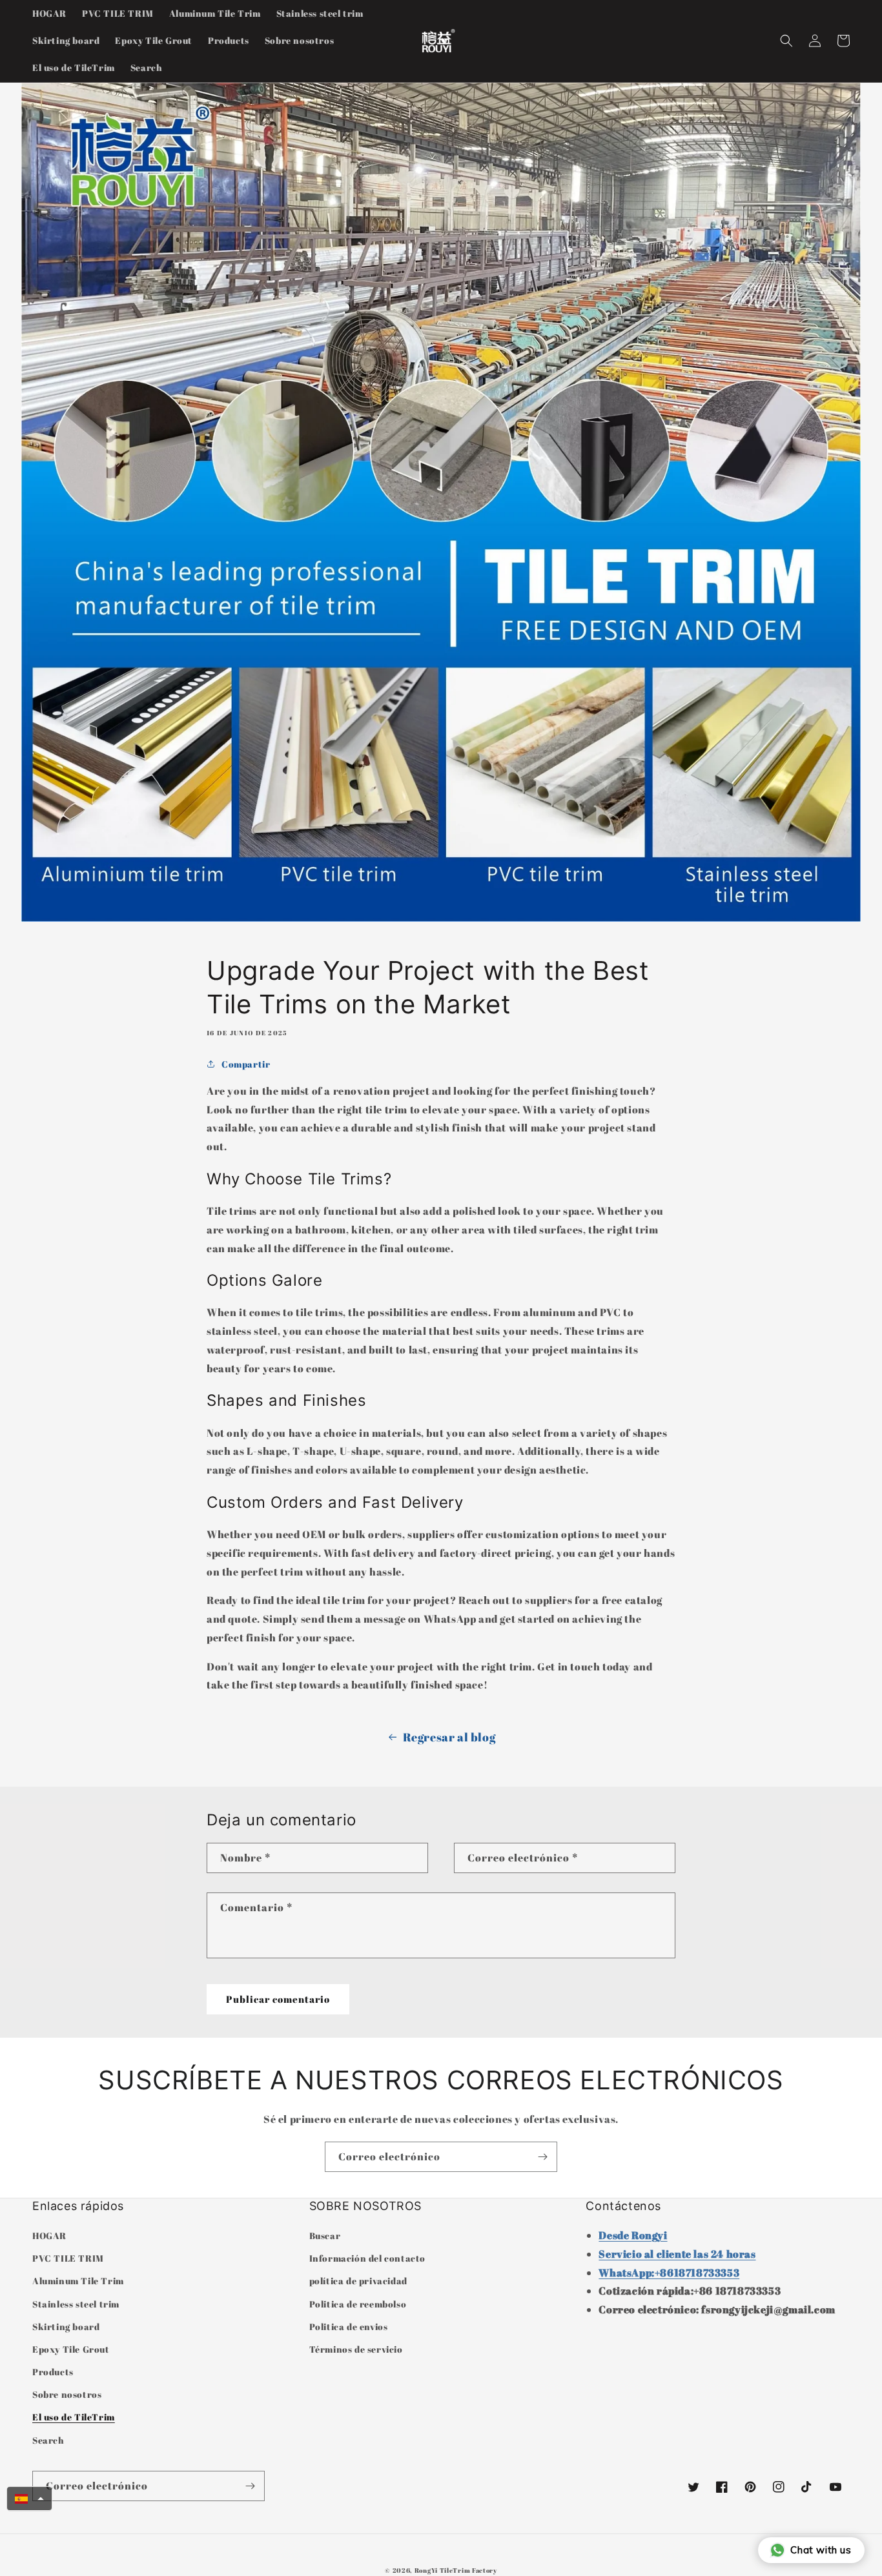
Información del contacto (367, 2258)
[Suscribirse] (542, 2157)
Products (53, 2372)
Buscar (325, 2236)
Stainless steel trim (76, 2304)
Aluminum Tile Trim (78, 2281)
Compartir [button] (246, 1064)
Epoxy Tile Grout (71, 2349)
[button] (786, 41)
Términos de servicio (356, 2349)
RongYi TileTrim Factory (456, 2570)
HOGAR (49, 2236)
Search (48, 2440)
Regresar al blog (449, 1737)
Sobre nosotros (67, 2394)
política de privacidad (358, 2281)
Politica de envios (349, 2327)
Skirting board (66, 2327)
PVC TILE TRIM (68, 2258)
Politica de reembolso (358, 2304)
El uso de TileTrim (74, 2417)
